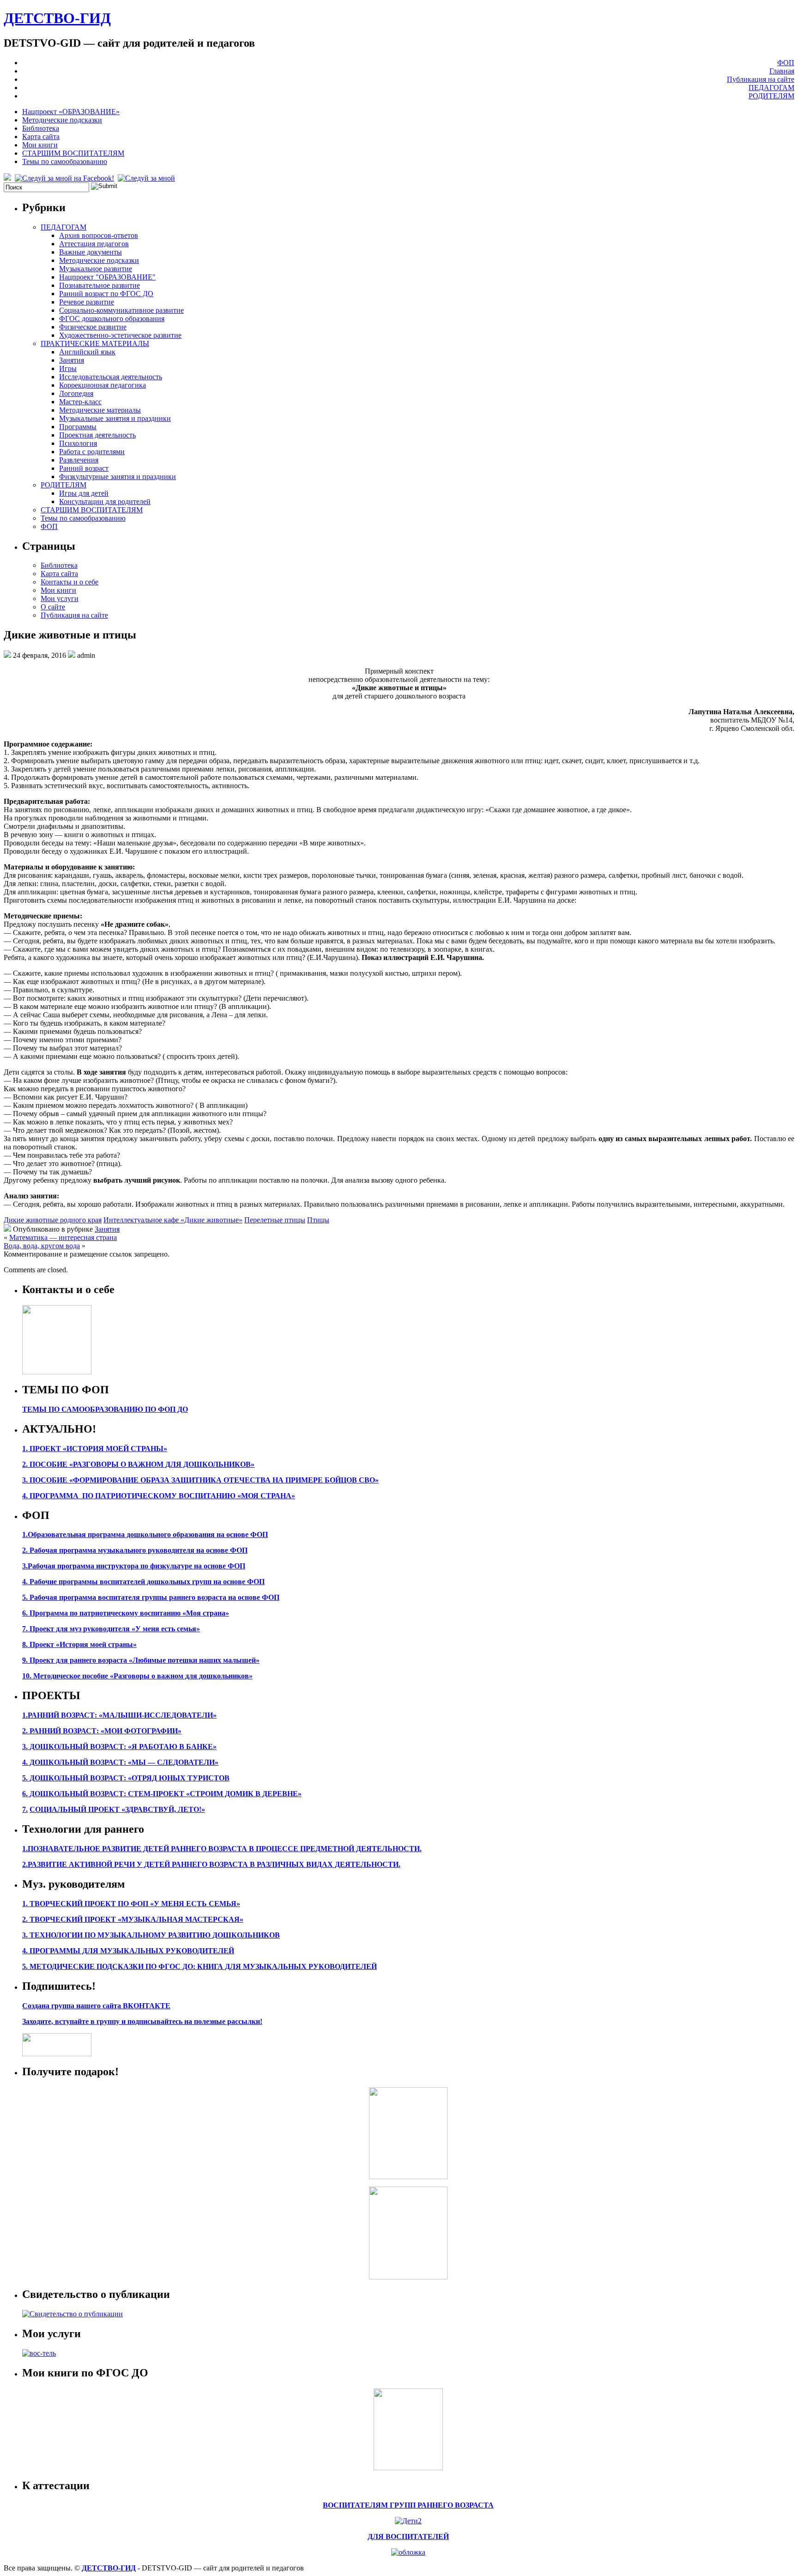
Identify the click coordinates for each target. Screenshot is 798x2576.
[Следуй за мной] (147, 178)
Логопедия (76, 393)
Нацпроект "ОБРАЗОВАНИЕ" (107, 277)
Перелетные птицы (275, 1220)
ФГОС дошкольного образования (112, 319)
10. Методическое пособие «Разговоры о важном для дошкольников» (137, 1676)
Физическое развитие (93, 327)
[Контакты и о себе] (57, 1372)
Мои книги (40, 145)
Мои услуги (60, 598)
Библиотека (41, 128)
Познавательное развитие (100, 285)
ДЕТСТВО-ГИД (57, 18)
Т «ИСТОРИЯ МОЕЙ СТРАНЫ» (112, 1449)
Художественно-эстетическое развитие (120, 335)
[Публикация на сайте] (73, 2314)
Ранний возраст (84, 468)
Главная (782, 71)
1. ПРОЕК (39, 1449)
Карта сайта (41, 137)
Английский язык (87, 352)
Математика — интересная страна (63, 1237)
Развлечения (79, 460)
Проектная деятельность (97, 435)
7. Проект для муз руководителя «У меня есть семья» (111, 1629)
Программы (78, 427)
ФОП (786, 63)
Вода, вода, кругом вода (42, 1246)
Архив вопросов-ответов (99, 235)
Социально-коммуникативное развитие (121, 310)
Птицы (318, 1220)
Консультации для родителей (105, 501)
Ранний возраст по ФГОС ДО (106, 294)
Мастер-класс (80, 402)
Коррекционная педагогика (103, 385)
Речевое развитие (87, 302)
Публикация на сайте (761, 79)
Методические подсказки (62, 120)
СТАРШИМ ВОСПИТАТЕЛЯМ (73, 153)
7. (25, 1809)
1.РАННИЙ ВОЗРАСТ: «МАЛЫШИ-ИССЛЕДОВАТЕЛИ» (119, 1715)
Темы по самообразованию (65, 161)
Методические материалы (100, 410)
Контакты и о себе (70, 582)
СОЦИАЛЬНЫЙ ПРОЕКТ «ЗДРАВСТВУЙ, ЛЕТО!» (117, 1809)
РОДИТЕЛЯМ (771, 96)
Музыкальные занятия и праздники (115, 418)
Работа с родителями (92, 452)
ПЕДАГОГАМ (771, 88)
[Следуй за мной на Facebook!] (65, 178)
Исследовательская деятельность (111, 377)
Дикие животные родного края (53, 1220)
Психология (78, 443)
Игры (68, 368)
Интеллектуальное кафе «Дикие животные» (173, 1220)
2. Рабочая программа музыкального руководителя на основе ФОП (135, 1550)
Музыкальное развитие (96, 269)
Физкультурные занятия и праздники (118, 477)
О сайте (53, 607)
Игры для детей (84, 493)
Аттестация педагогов (94, 244)
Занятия (72, 360)
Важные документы (91, 252)
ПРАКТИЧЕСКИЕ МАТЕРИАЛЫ (95, 343)
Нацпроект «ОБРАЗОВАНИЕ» (71, 112)
